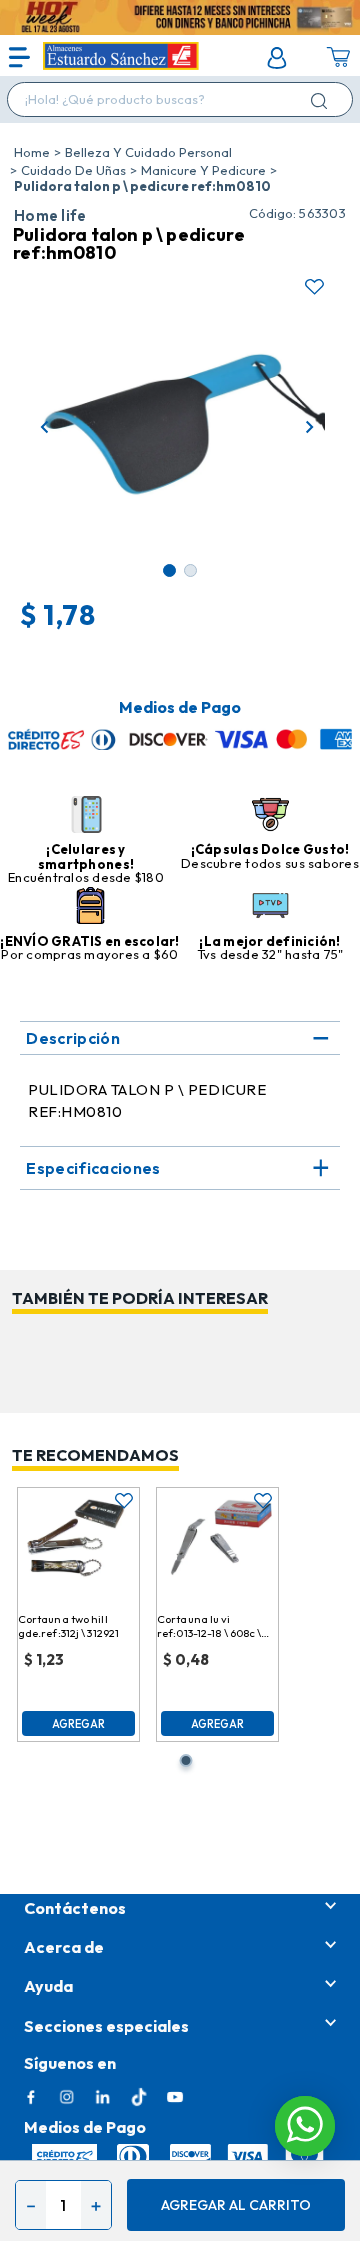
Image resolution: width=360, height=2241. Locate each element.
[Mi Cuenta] (277, 58)
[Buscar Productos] (323, 100)
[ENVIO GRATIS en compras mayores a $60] (90, 907)
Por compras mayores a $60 (90, 954)
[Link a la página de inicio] (32, 152)
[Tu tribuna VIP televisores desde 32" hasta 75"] (270, 907)
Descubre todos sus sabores (270, 863)
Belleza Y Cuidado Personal (148, 152)
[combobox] (180, 99)
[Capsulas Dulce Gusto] (270, 816)
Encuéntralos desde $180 (86, 877)
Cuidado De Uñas (73, 170)
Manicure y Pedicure (203, 170)
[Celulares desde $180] (86, 816)
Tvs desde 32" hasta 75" (270, 954)
